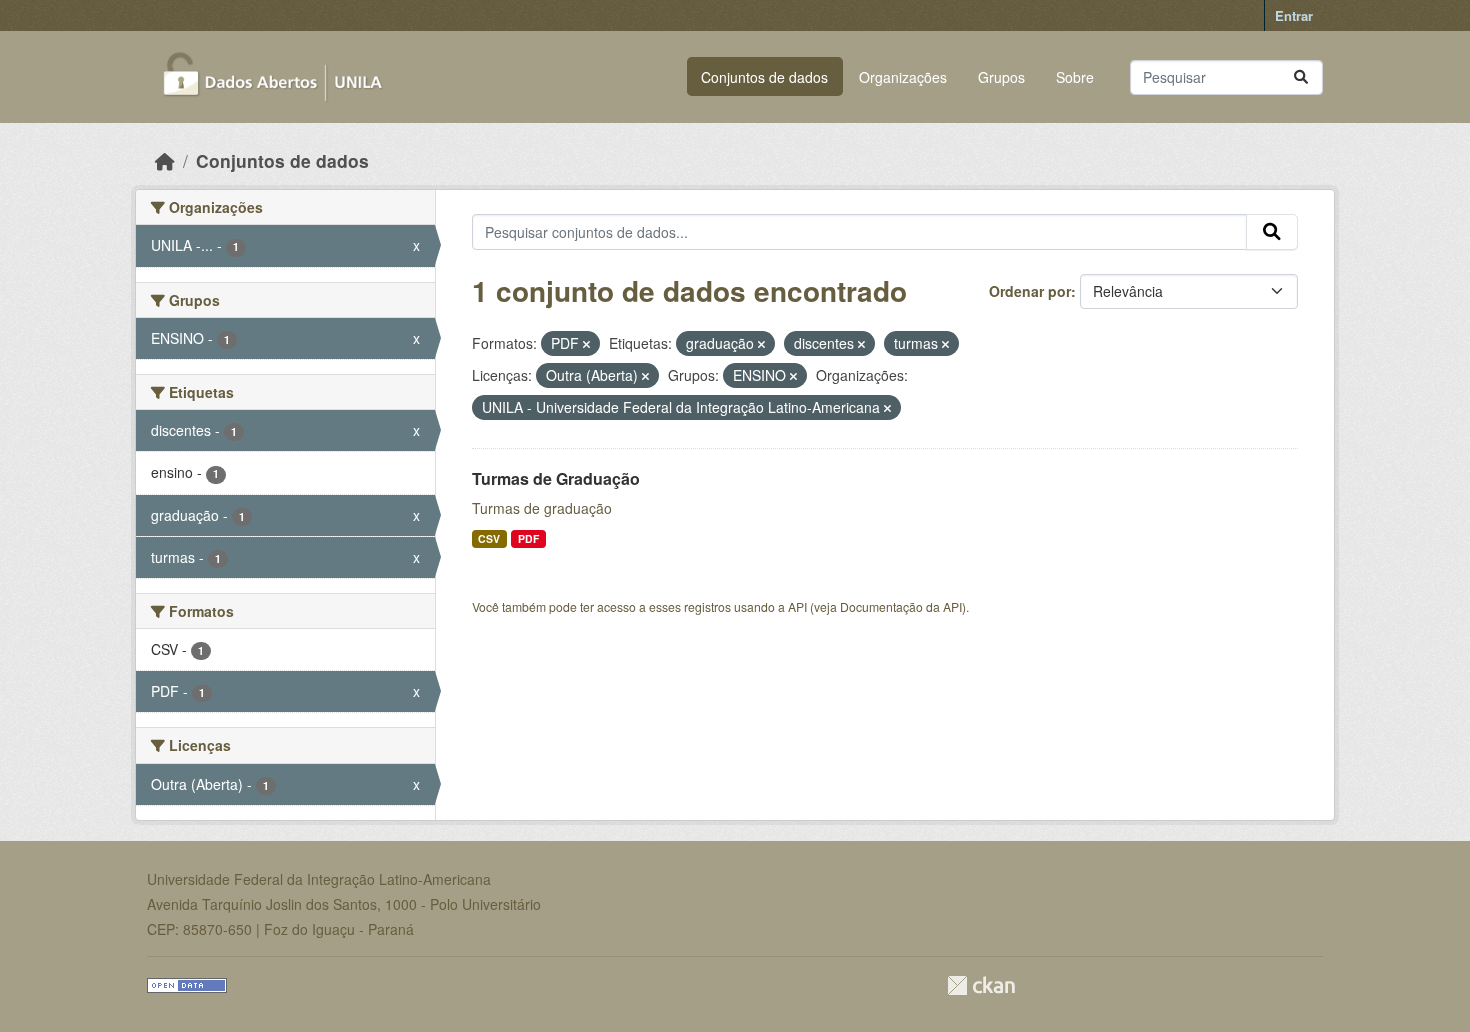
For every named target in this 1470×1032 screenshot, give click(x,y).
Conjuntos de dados (764, 77)
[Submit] (1301, 77)
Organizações (903, 77)
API (797, 606)
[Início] (165, 160)
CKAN (981, 985)
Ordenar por (1030, 291)
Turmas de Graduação (556, 478)
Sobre (1075, 77)
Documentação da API (901, 606)
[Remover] (586, 344)
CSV (489, 538)
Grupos (1001, 77)
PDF (528, 538)
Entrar (1294, 15)
